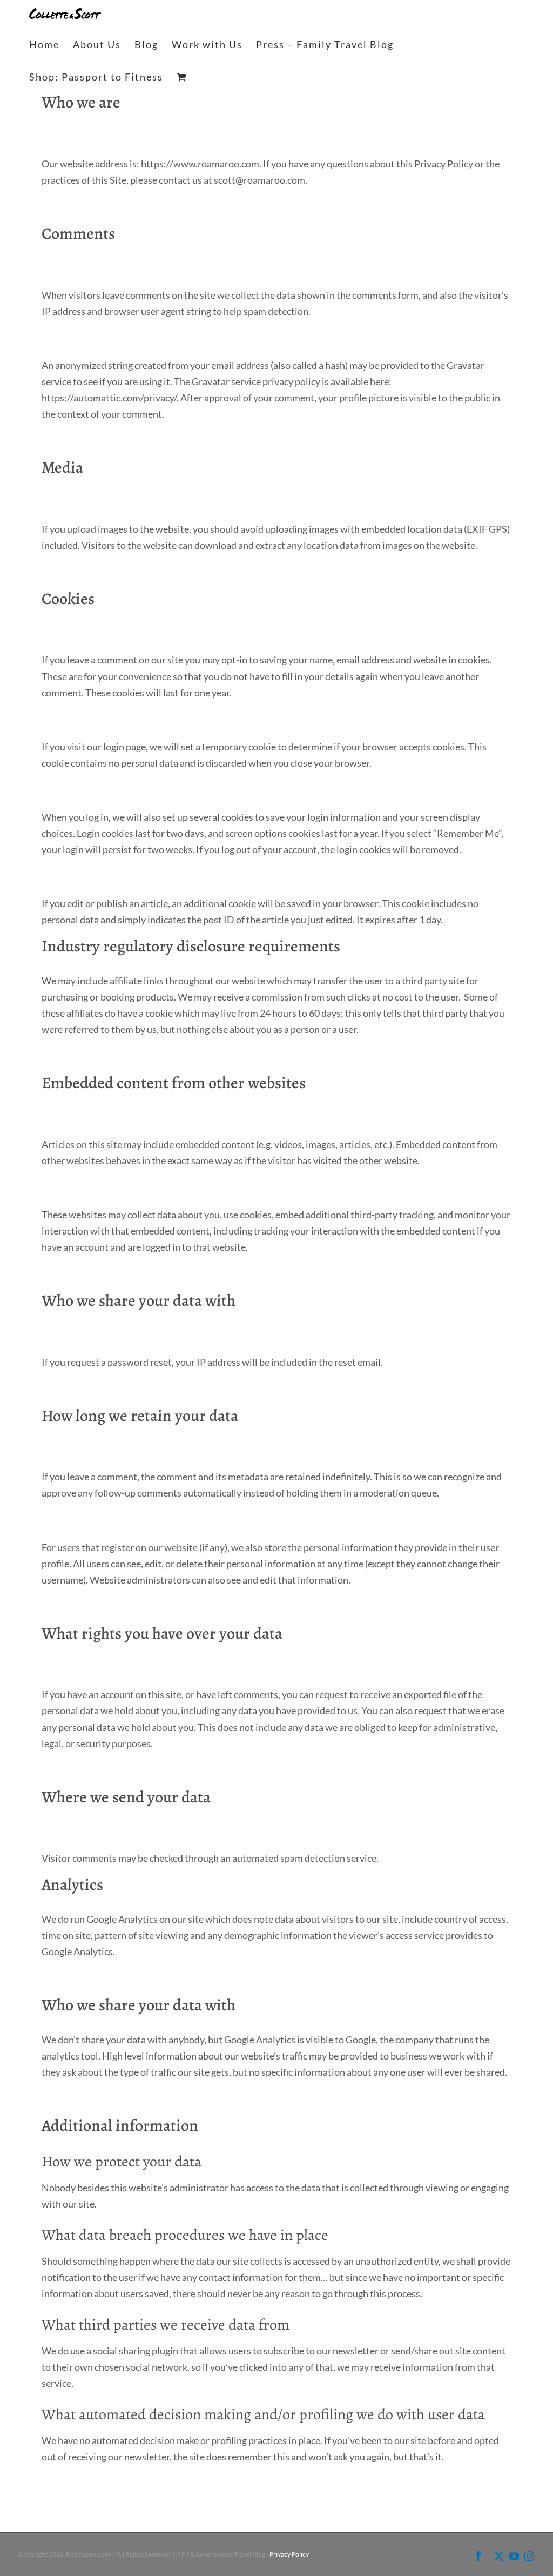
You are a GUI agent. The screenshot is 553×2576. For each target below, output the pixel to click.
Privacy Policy (289, 2554)
